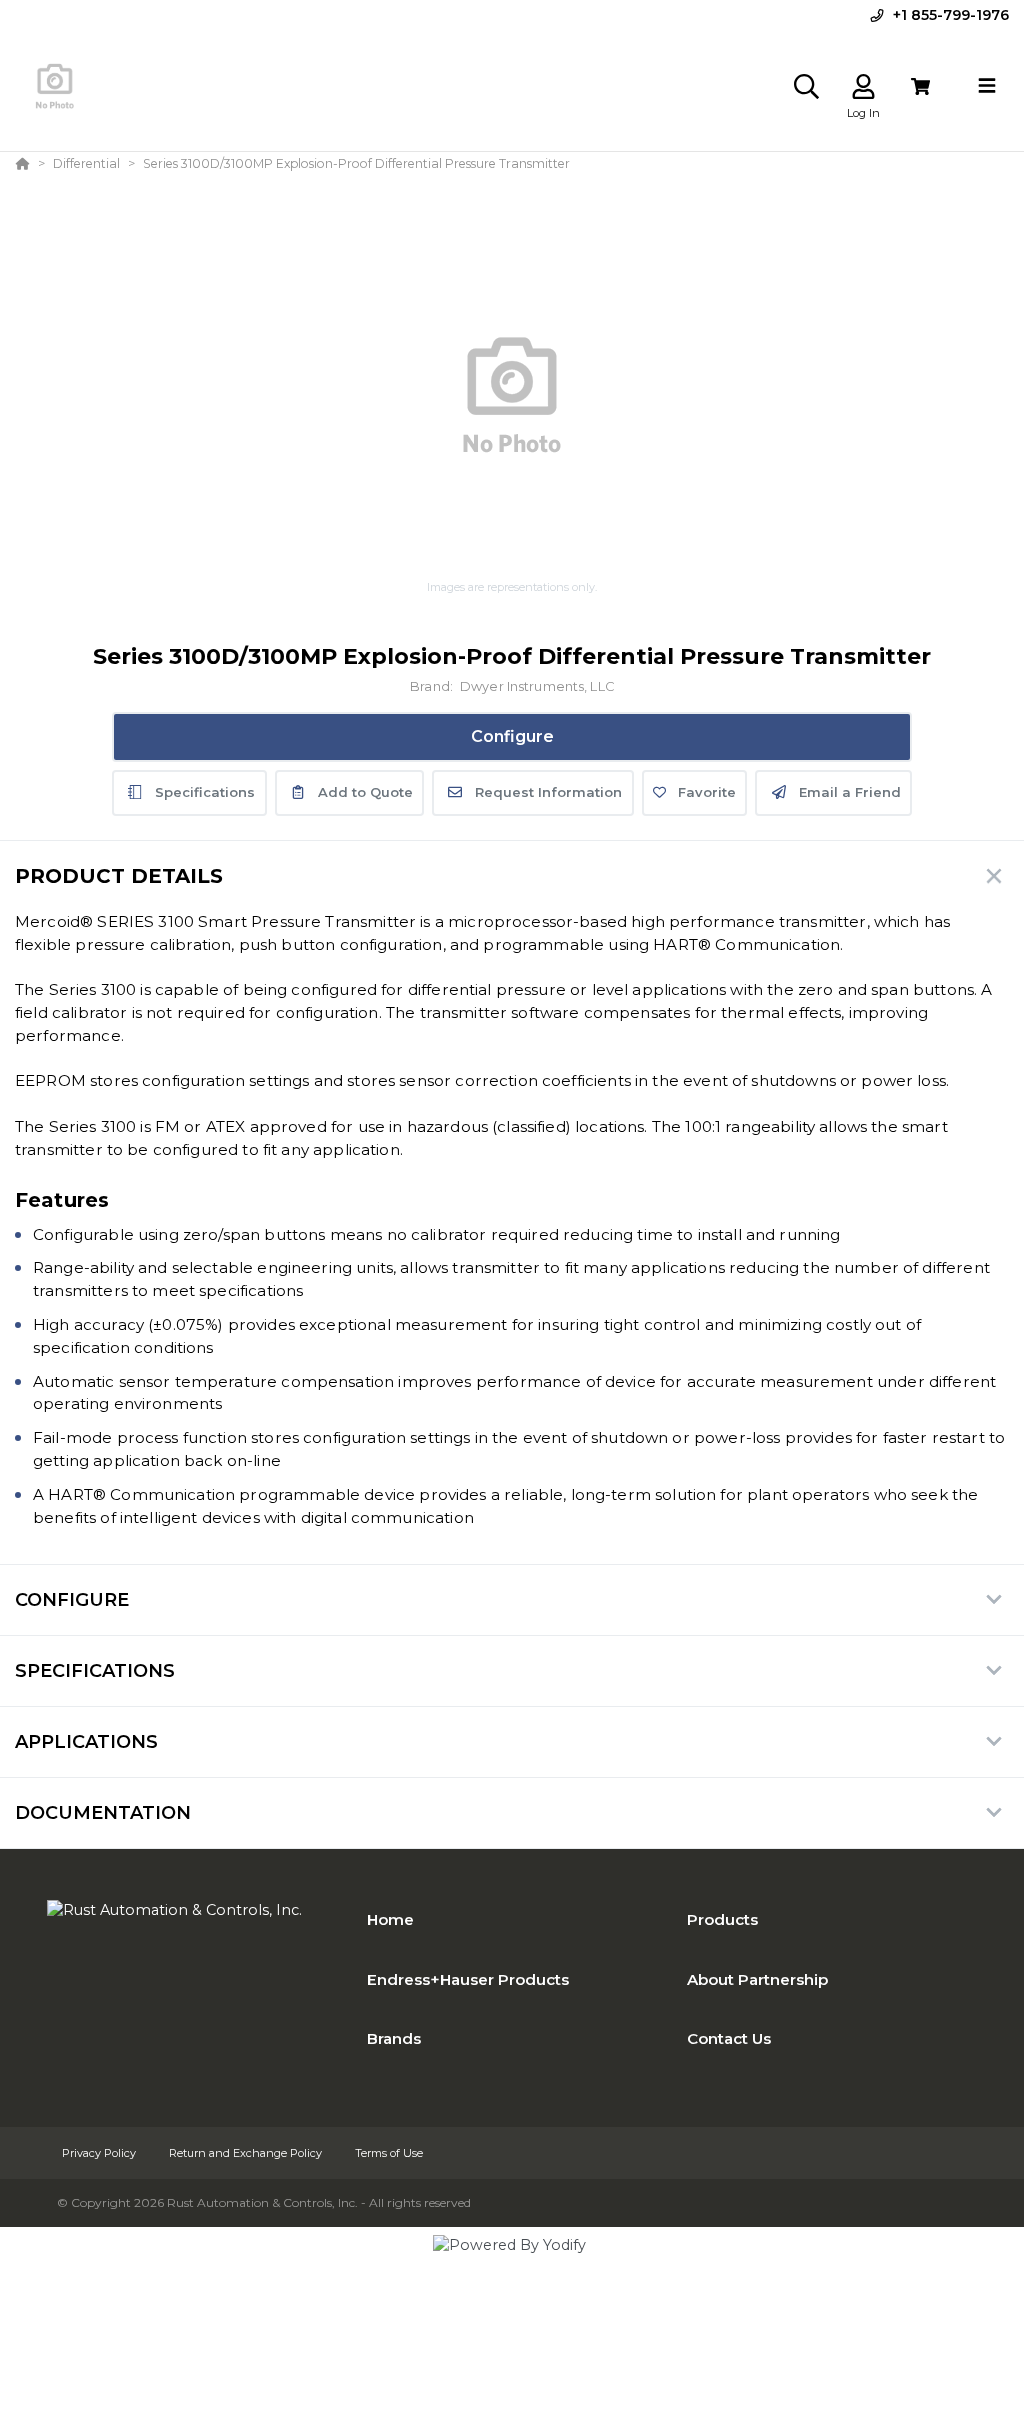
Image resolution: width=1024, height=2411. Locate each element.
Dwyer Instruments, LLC (537, 686)
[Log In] (863, 86)
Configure (512, 736)
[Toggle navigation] (987, 86)
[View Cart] (920, 86)
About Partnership (757, 1979)
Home (390, 1919)
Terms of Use (389, 2153)
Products (722, 1919)
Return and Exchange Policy (247, 2153)
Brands (394, 2038)
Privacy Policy (100, 2153)
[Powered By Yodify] (512, 2263)
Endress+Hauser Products (468, 1979)
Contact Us (729, 2038)
